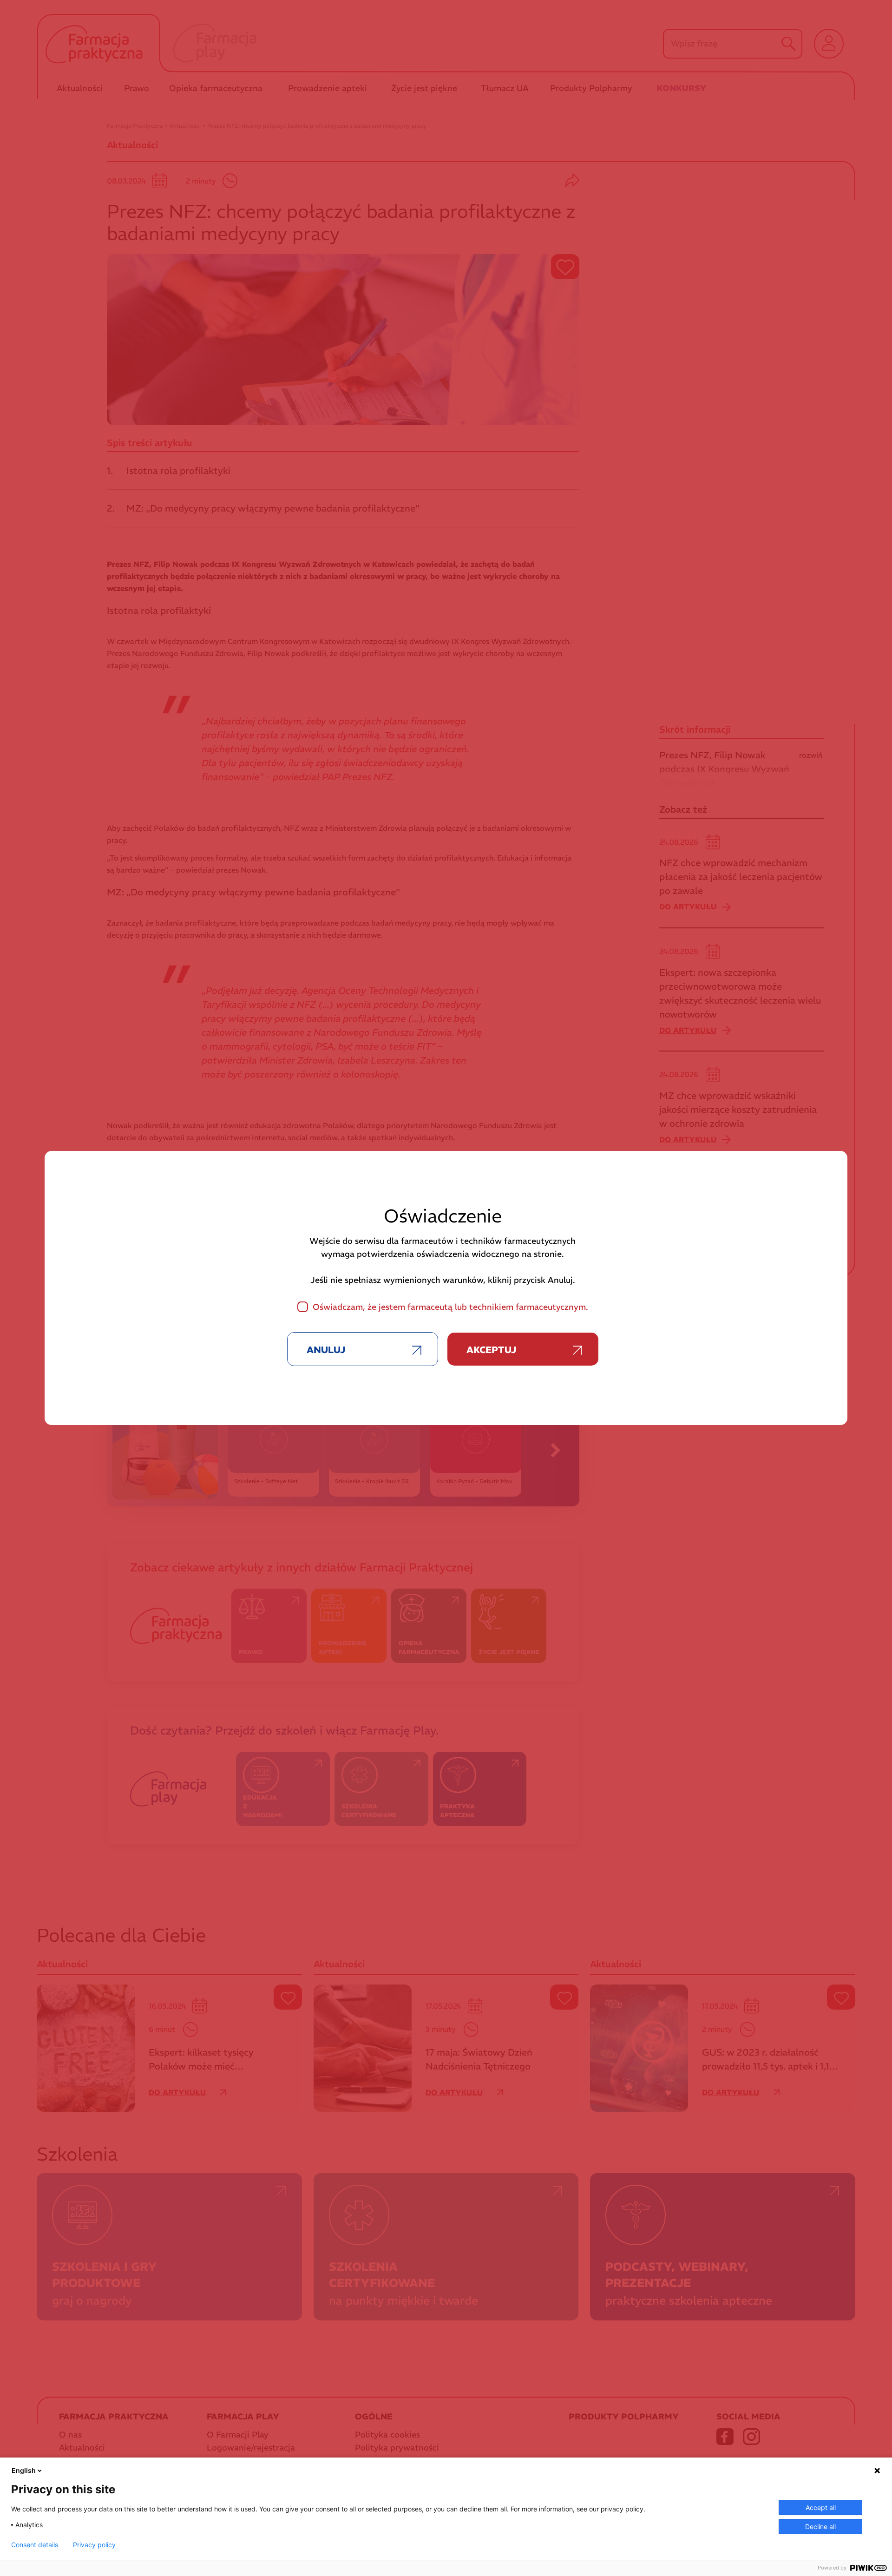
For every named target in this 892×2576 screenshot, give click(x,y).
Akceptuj (491, 1350)
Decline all (820, 2527)
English (24, 2470)
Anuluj (326, 1350)
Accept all (821, 2507)
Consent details (35, 2545)
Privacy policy (94, 2545)
